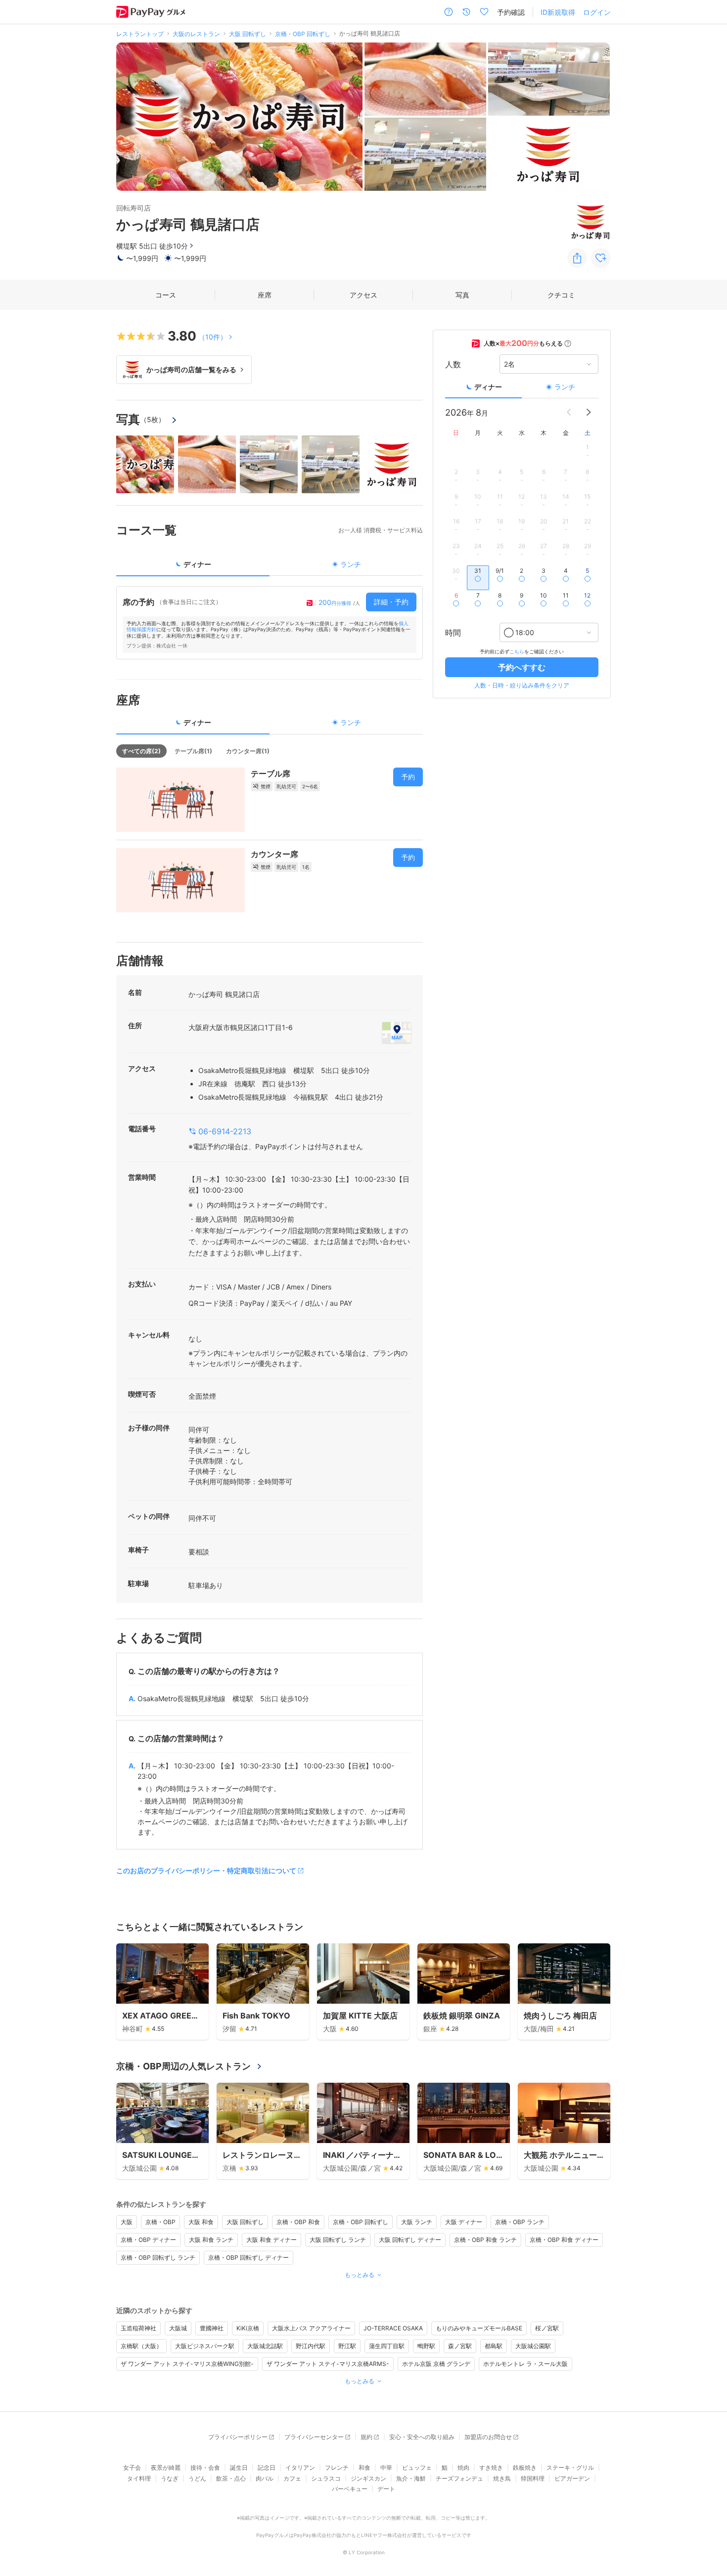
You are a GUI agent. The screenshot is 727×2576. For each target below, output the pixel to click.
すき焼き (491, 2468)
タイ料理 (139, 2478)
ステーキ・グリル (570, 2468)
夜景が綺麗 (166, 2468)
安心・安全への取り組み (422, 2437)
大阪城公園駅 (533, 2346)
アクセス (363, 295)
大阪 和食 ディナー (272, 2240)
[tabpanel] (270, 623)
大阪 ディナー (464, 2222)
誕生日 (239, 2468)
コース (166, 295)
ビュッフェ (417, 2468)
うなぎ (170, 2478)
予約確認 (511, 12)
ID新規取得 (558, 12)
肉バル (265, 2478)
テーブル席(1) (193, 751)
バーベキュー (350, 2489)
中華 (386, 2468)
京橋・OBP (160, 2222)
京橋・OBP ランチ (520, 2222)
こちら (517, 651)
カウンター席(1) (248, 751)
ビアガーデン (572, 2478)
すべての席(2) (141, 751)
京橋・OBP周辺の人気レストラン (183, 2066)
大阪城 (178, 2328)
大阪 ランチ (417, 2222)
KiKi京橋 (248, 2328)
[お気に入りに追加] (601, 258)
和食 (364, 2468)
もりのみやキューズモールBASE (479, 2328)
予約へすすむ (522, 667)
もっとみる (360, 2275)
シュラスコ (326, 2478)
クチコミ (561, 295)
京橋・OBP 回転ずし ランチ (158, 2257)
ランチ (565, 387)
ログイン (597, 12)
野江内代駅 (311, 2346)
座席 (265, 295)
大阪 (127, 2222)
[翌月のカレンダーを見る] (589, 412)
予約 (408, 777)
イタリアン (300, 2468)
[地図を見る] (397, 1032)
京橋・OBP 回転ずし (361, 2222)
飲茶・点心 (231, 2478)
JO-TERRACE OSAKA (393, 2328)
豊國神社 (212, 2328)
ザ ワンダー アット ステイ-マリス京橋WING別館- (187, 2364)
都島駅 (494, 2346)
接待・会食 (205, 2468)
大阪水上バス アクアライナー (311, 2328)
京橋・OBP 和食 (298, 2222)
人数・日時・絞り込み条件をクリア (522, 685)
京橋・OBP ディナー (148, 2240)
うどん (197, 2478)
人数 (453, 364)
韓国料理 (533, 2478)
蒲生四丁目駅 (387, 2346)
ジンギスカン (368, 2478)
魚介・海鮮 (411, 2478)
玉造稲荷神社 (138, 2328)
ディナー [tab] (197, 564)
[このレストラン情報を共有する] (577, 258)
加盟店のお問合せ (488, 2437)
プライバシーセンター (314, 2437)
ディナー (488, 387)
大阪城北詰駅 (265, 2346)
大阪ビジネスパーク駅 (205, 2346)
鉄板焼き (525, 2468)
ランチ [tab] (351, 564)
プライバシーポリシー (238, 2437)
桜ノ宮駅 (547, 2328)
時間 (453, 633)
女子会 (132, 2468)
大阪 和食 (201, 2222)
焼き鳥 (502, 2478)
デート (386, 2489)
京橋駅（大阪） (141, 2346)
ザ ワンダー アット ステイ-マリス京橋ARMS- (328, 2364)
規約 (366, 2437)
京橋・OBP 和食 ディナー (564, 2240)
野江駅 (347, 2346)
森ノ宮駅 (460, 2346)
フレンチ (337, 2468)
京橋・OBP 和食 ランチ (485, 2240)
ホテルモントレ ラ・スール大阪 (525, 2364)
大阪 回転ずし (245, 2222)
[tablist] (270, 568)
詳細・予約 (391, 602)
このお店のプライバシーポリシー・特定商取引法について (206, 1870)
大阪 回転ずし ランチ (338, 2240)
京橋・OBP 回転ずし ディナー (249, 2257)
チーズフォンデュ (459, 2478)
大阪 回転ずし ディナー (410, 2240)
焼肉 (463, 2468)
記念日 (267, 2468)
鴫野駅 (426, 2346)
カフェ (292, 2478)
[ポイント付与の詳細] (568, 343)
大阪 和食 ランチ (211, 2240)
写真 (462, 295)
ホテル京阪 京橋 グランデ (436, 2364)
